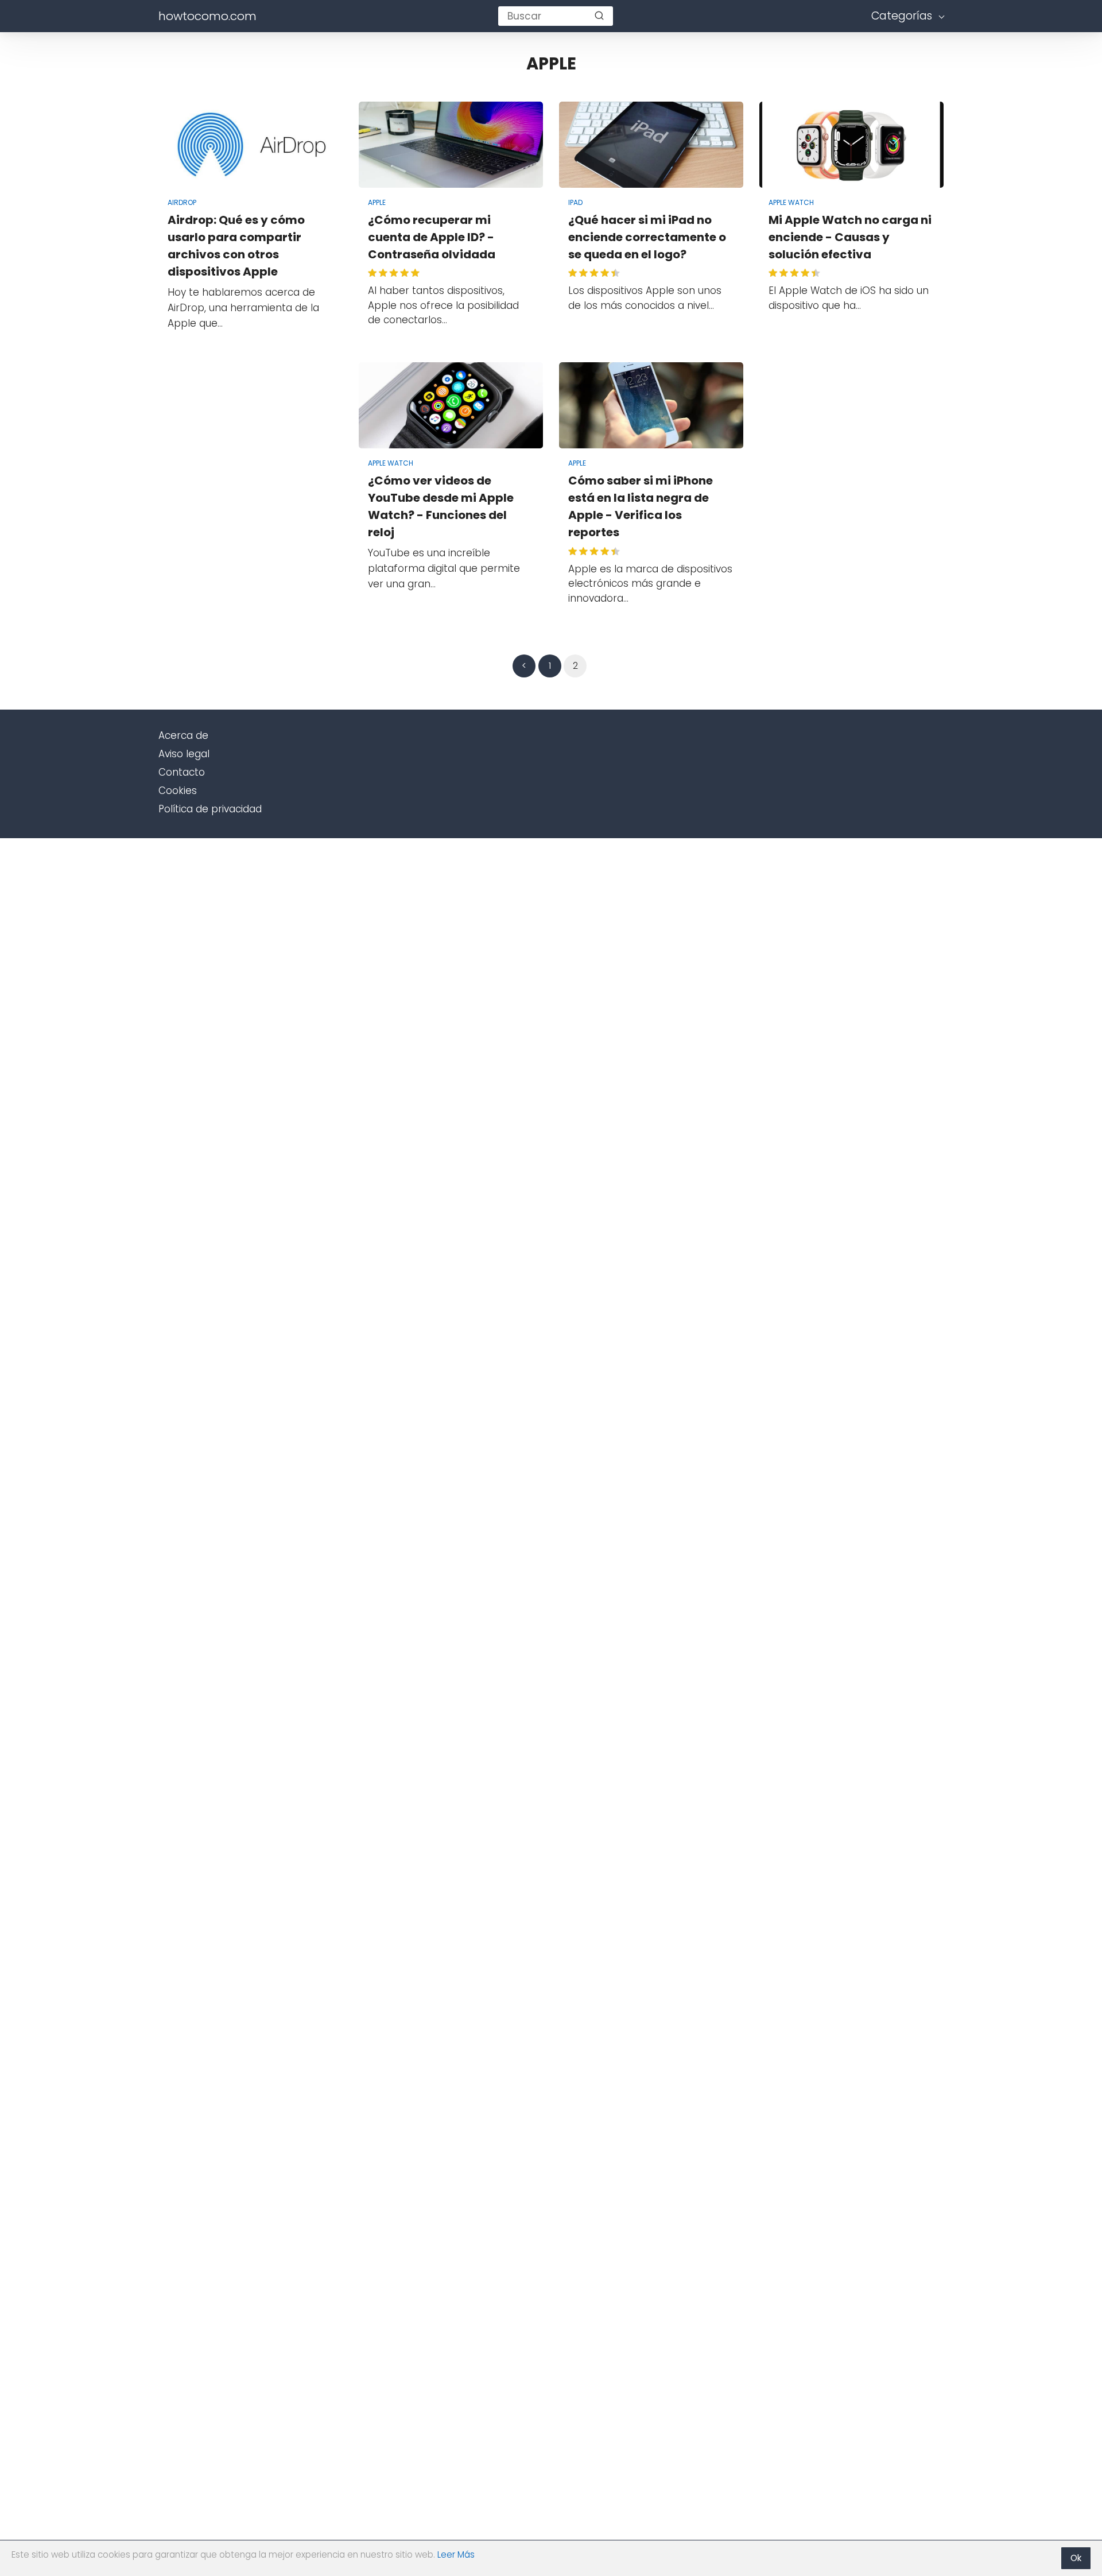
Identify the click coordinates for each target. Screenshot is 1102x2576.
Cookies (178, 791)
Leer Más (456, 2554)
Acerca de (183, 735)
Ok (1076, 2558)
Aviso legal (184, 754)
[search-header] (599, 16)
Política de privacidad (210, 809)
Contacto (182, 772)
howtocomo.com (207, 16)
